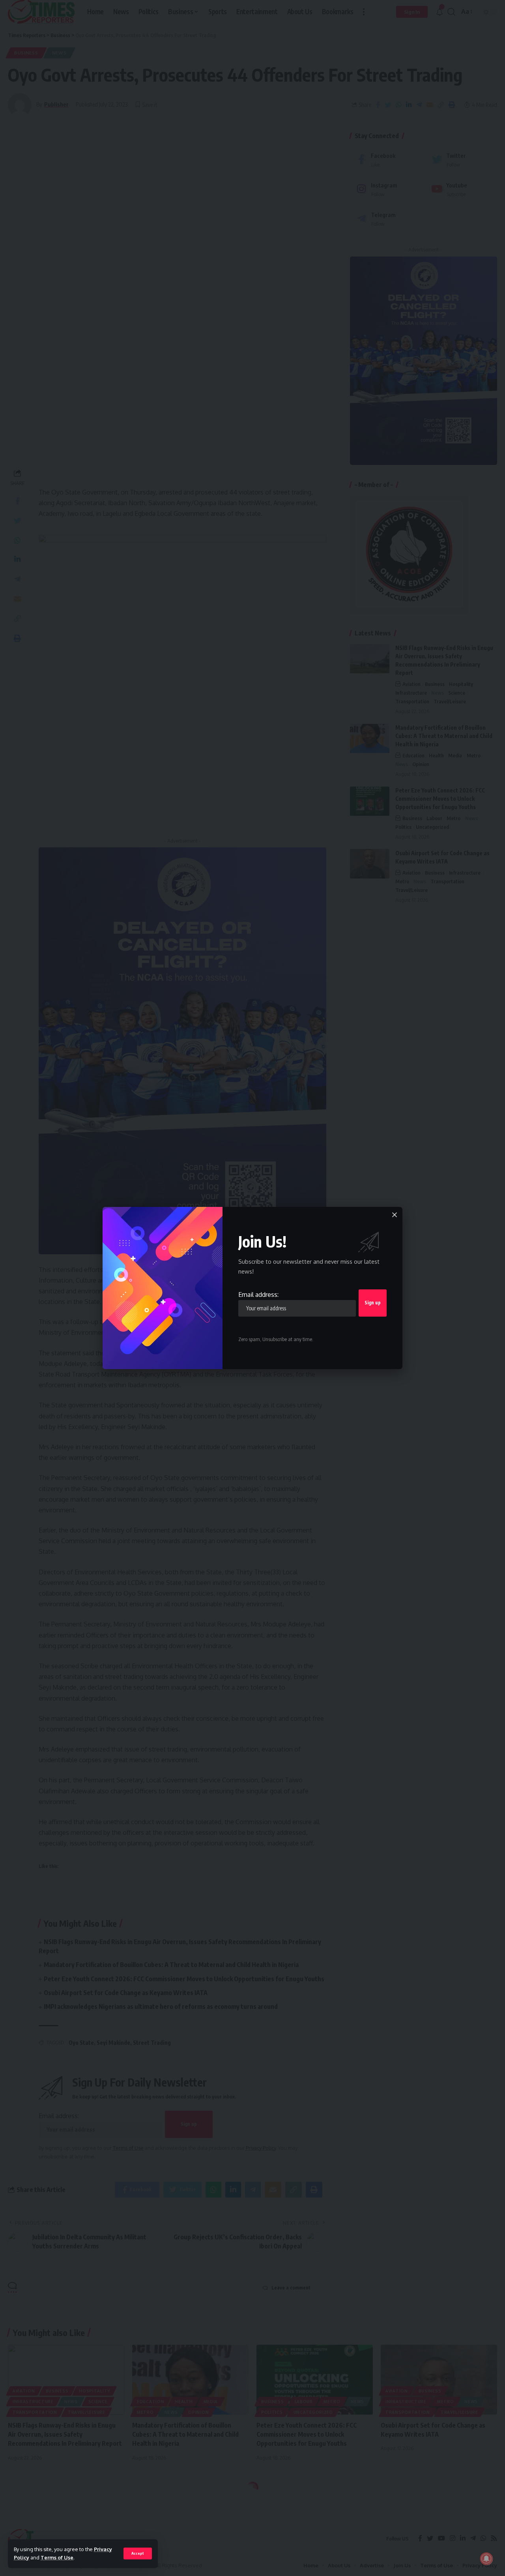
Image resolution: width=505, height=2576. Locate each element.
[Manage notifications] (486, 2559)
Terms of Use (57, 2557)
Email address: (258, 1295)
